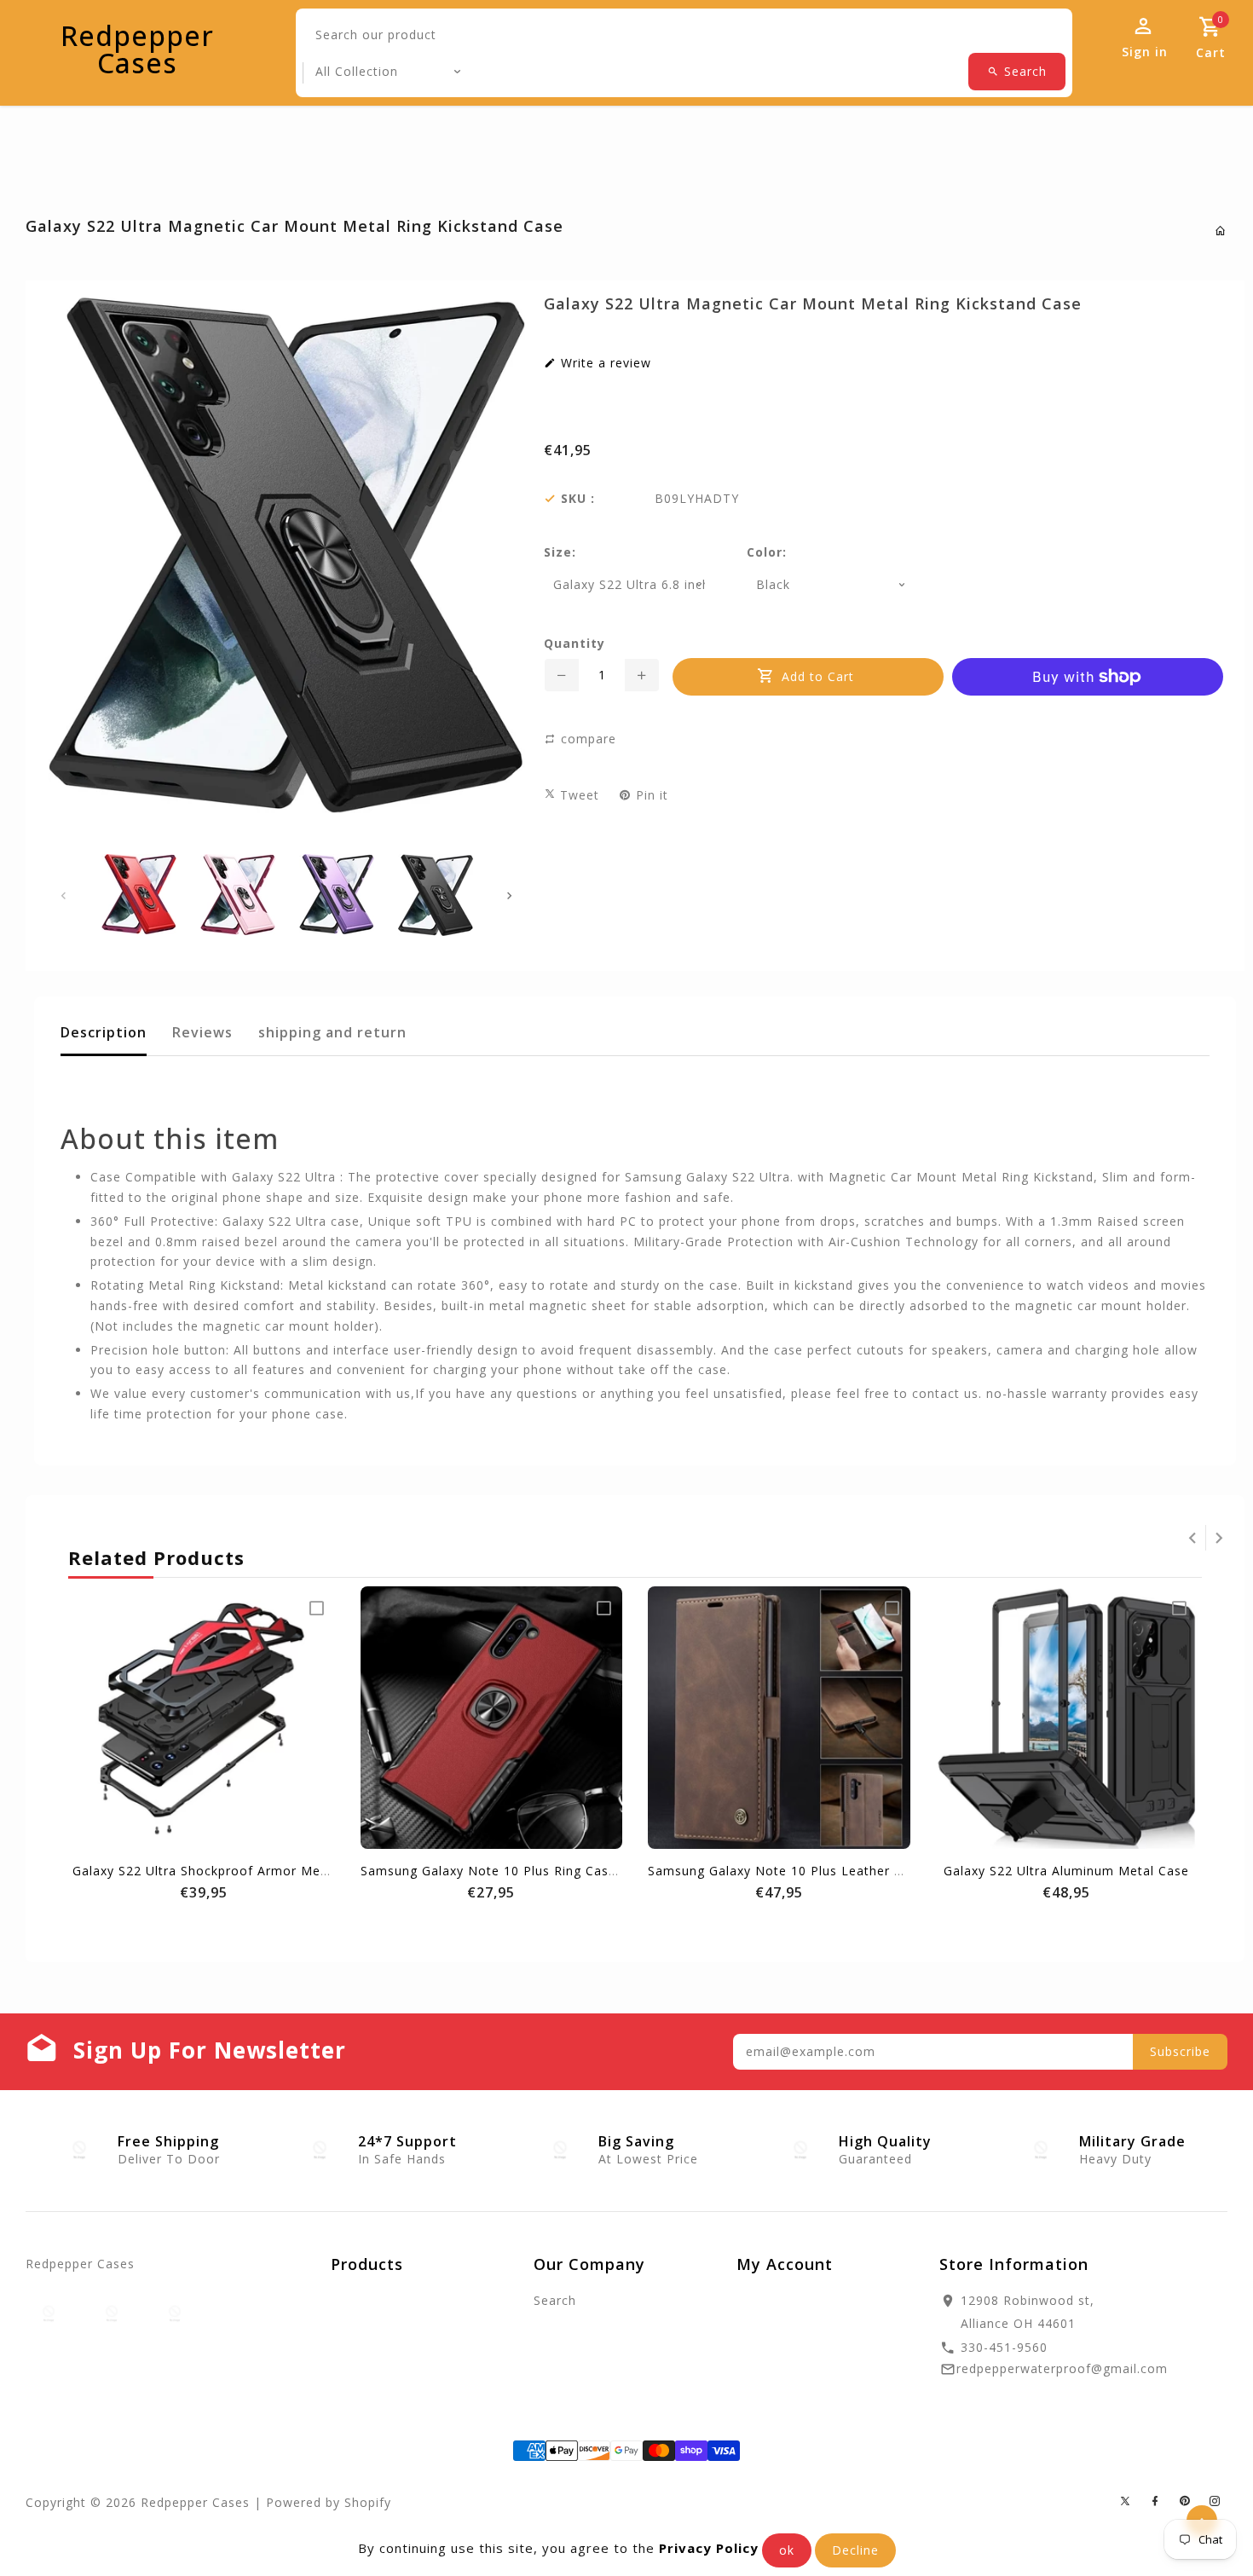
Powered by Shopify (329, 2502)
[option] (139, 894)
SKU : (578, 499)
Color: (767, 552)
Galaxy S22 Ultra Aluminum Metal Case (1066, 1871)
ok (787, 2550)
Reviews (202, 1032)
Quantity (575, 644)
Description (104, 1032)
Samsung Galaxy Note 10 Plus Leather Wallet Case (808, 1871)
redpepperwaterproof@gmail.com (1062, 2368)
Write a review (604, 363)
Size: (560, 552)
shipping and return (332, 1032)
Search (555, 2300)
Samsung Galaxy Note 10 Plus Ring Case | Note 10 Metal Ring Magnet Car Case (614, 1871)
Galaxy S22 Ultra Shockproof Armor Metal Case (222, 1871)
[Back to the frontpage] (1221, 231)
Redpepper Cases (137, 49)
